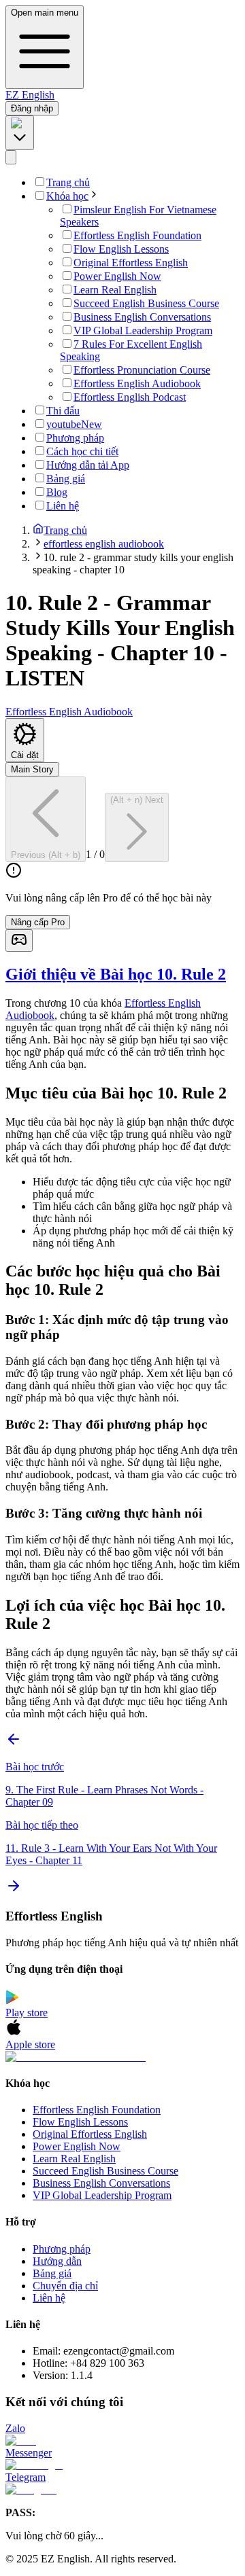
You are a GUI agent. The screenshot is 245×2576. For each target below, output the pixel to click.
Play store (27, 2012)
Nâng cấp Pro (38, 922)
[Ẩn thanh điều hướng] (11, 157)
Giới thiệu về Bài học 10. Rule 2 (116, 974)
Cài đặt (25, 755)
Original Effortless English (90, 2134)
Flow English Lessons (80, 2122)
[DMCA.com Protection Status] (122, 2057)
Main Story (32, 769)
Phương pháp (62, 2249)
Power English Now (77, 2146)
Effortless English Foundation (97, 2110)
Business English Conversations (101, 2183)
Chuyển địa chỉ (65, 2286)
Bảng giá (52, 2273)
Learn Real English (74, 2159)
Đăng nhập (32, 108)
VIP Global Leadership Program (102, 2195)
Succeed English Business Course (105, 2171)
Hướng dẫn (57, 2261)
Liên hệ (49, 2298)
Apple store (30, 2044)
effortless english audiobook (104, 544)
